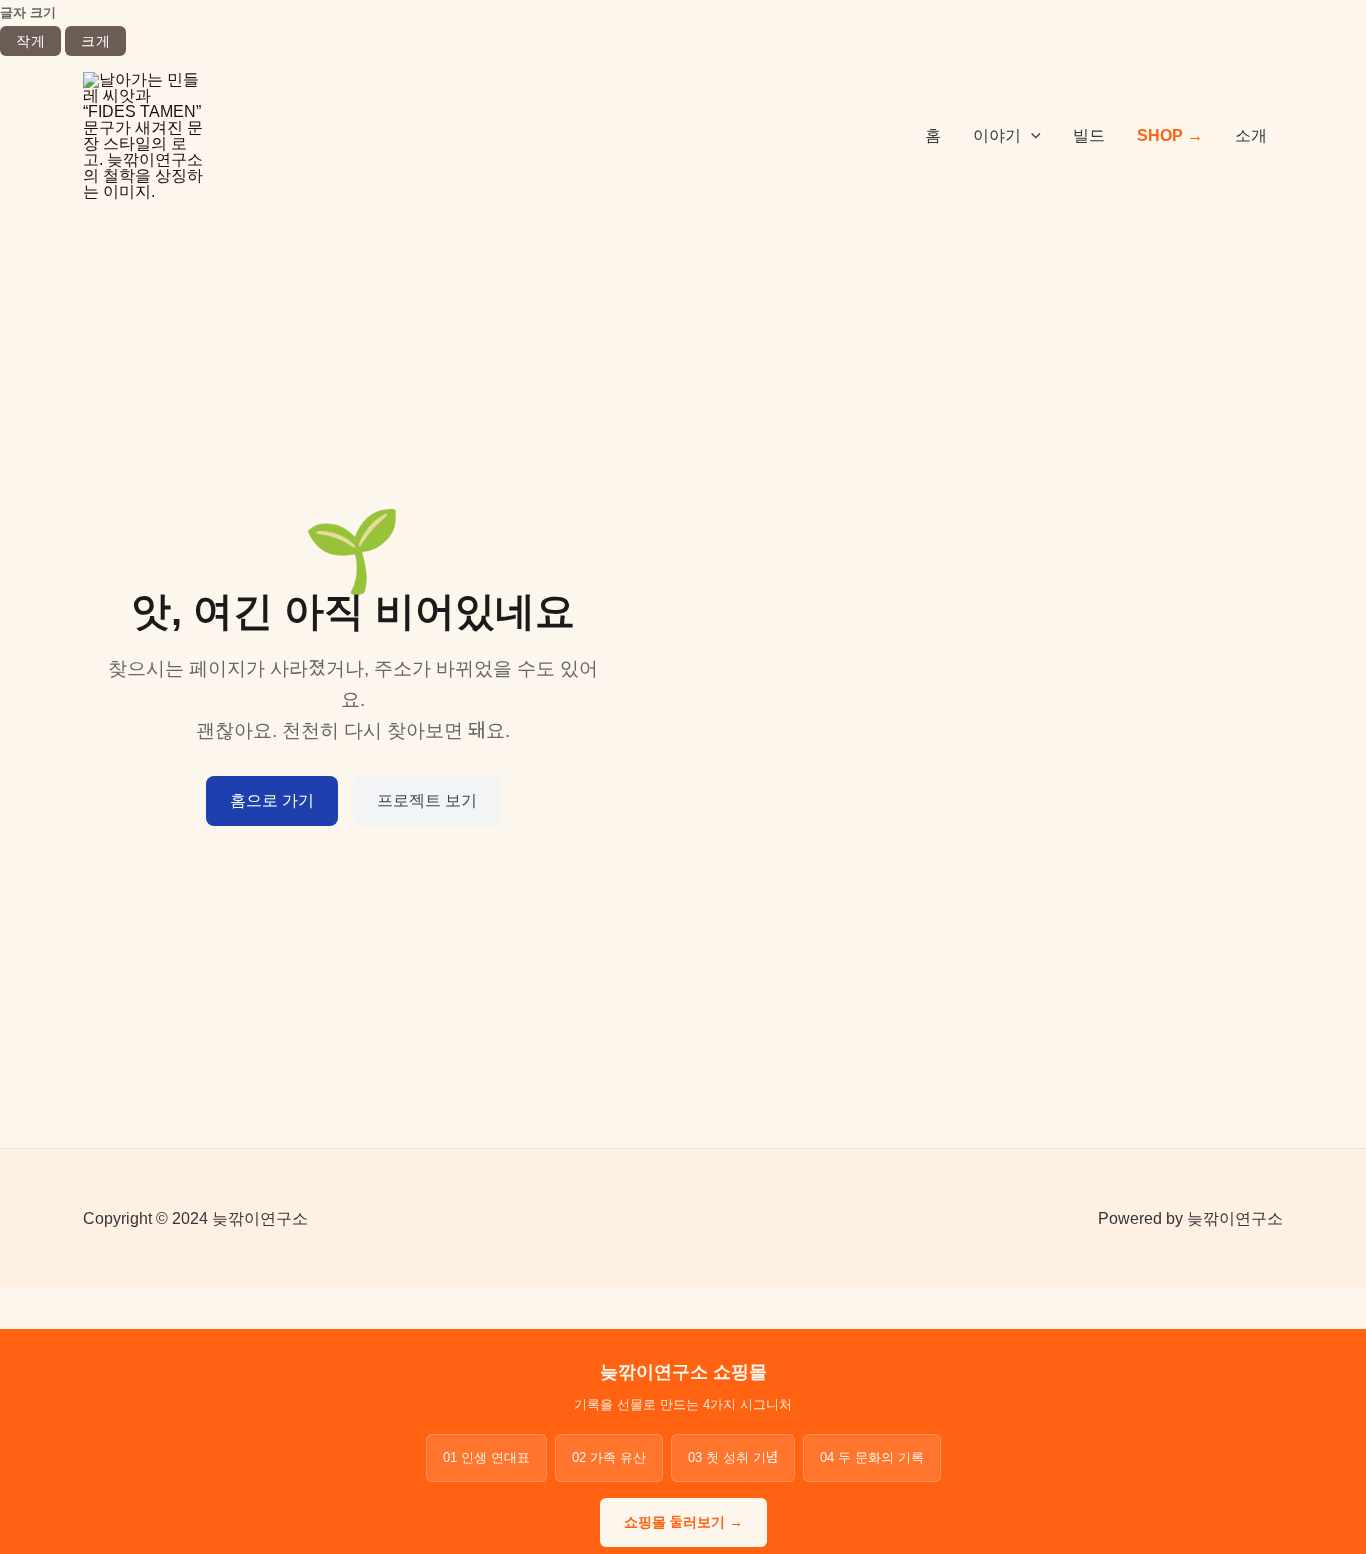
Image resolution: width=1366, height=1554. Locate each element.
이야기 (997, 135)
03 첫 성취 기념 (733, 1457)
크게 (95, 41)
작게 (30, 41)
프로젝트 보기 (427, 800)
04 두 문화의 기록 (872, 1457)
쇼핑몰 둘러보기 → (683, 1522)
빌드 (1089, 135)
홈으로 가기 (272, 800)
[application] (1031, 136)
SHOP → (1170, 135)
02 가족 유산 (609, 1457)
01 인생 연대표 (486, 1457)
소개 (1251, 135)
